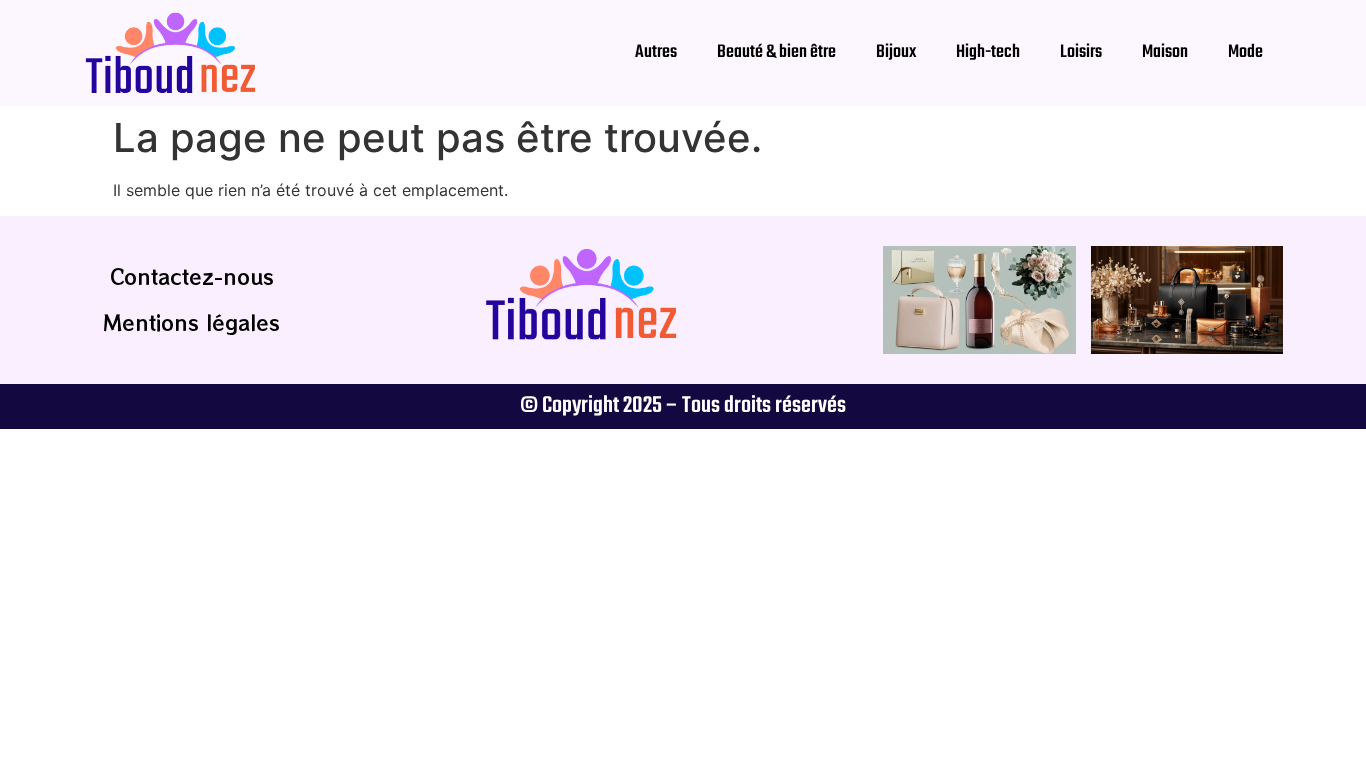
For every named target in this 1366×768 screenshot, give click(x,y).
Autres (656, 52)
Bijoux (896, 52)
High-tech (988, 52)
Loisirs (1081, 52)
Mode (1245, 52)
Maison (1165, 52)
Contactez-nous (192, 276)
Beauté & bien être (776, 52)
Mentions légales (191, 322)
